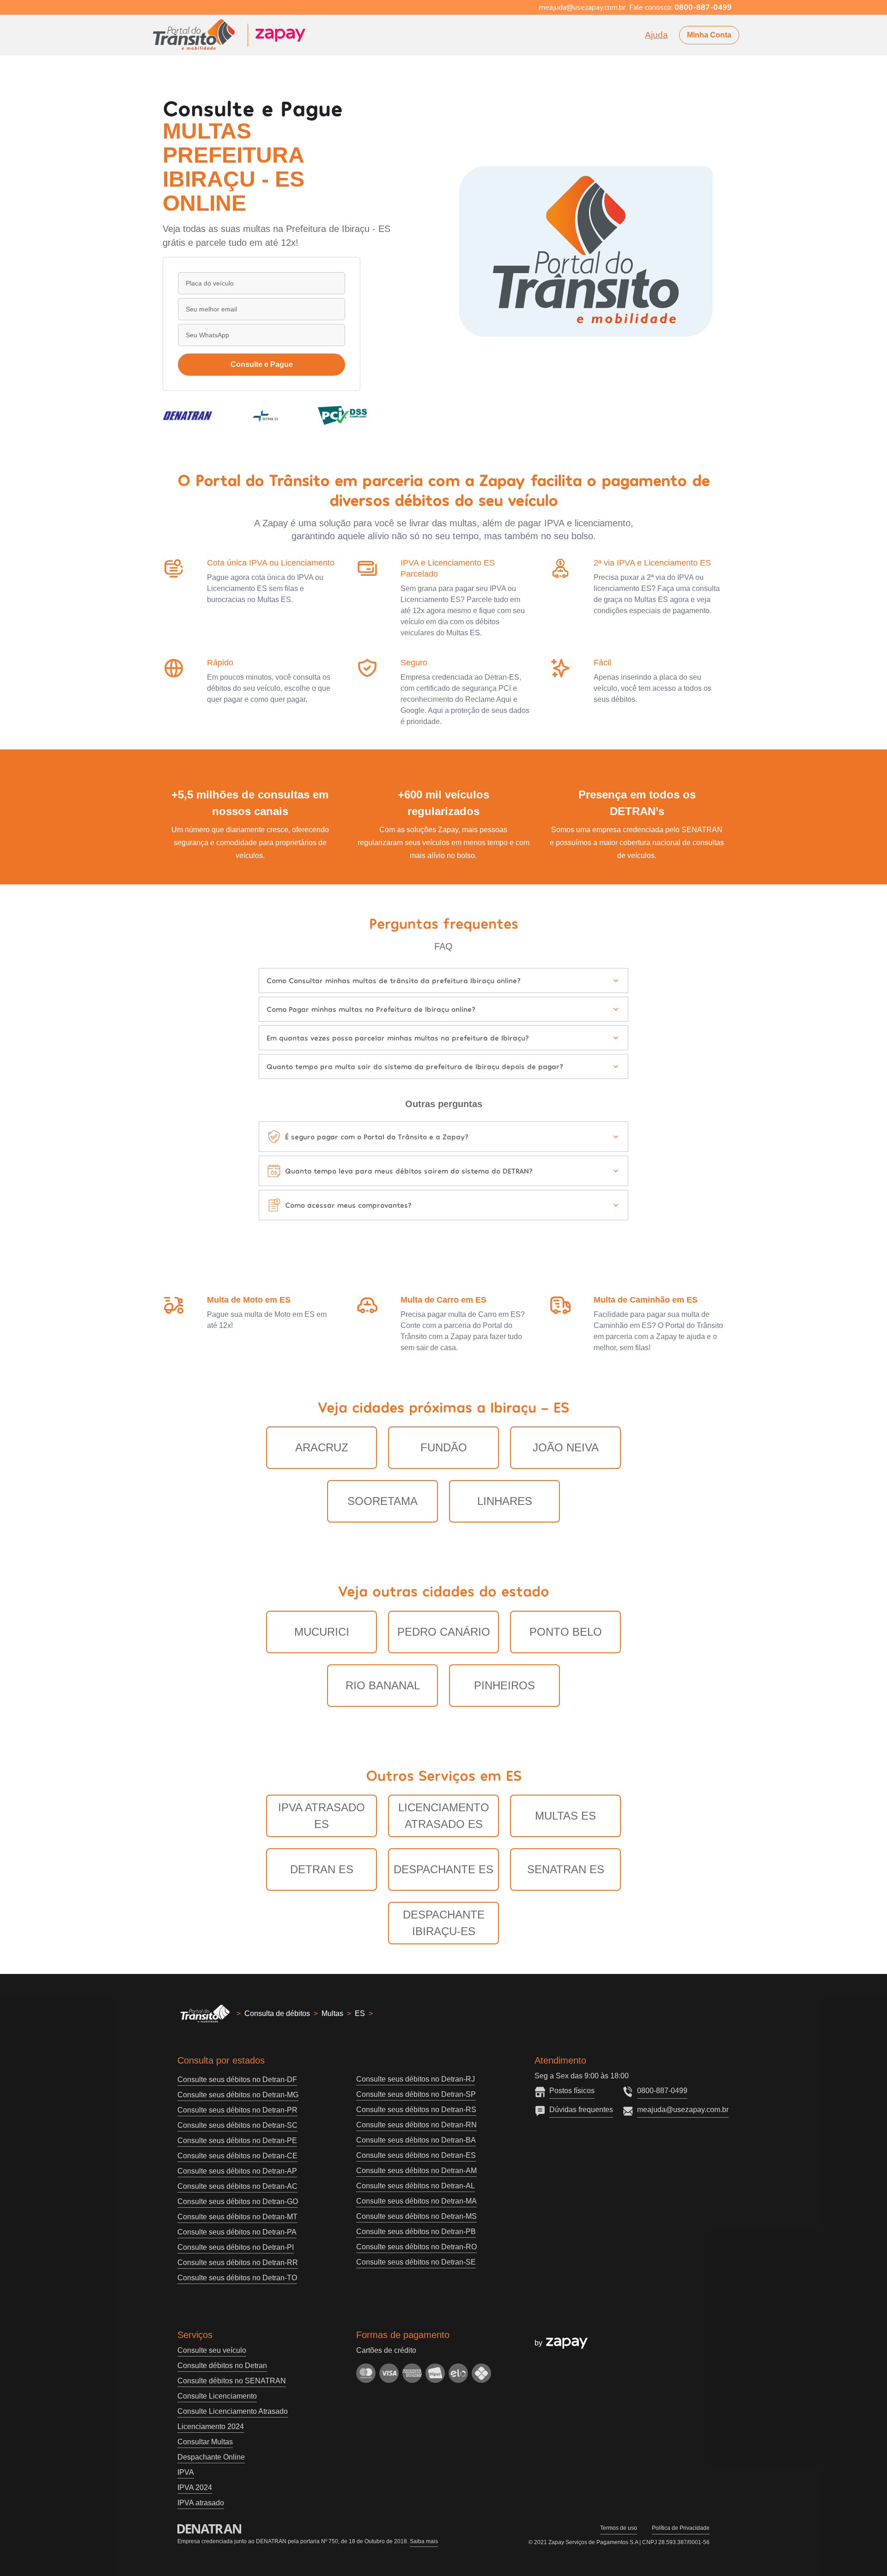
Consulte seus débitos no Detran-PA (237, 2232)
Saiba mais (424, 2541)
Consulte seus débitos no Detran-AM (416, 2171)
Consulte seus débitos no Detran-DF (237, 2080)
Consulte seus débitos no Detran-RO (416, 2247)
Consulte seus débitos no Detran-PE (237, 2141)
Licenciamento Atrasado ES (444, 1816)
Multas (332, 2013)
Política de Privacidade (681, 2528)
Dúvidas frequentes (581, 2110)
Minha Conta (709, 35)
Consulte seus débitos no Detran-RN (416, 2125)
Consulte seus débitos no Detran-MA (416, 2201)
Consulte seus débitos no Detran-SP (416, 2094)
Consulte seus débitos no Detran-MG (238, 2095)
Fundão (444, 1447)
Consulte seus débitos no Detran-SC (237, 2125)
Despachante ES (443, 1869)
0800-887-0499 (662, 2091)
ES (360, 2013)
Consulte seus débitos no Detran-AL (416, 2186)
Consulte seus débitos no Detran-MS (416, 2216)
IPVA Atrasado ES (322, 1816)
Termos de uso (619, 2528)
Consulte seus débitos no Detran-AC (237, 2186)
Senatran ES (566, 1869)
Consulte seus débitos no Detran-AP (237, 2171)
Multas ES (565, 1816)
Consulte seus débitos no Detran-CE (237, 2156)
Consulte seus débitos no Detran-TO (237, 2278)
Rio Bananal (383, 1685)
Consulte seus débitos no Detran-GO (238, 2201)
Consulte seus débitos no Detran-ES (416, 2155)
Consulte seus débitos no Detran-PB (416, 2232)
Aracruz (322, 1447)
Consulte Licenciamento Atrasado (233, 2411)
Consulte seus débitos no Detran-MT (237, 2217)
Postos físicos (572, 2091)
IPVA (186, 2472)
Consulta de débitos (277, 2013)
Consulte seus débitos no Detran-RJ (416, 2079)
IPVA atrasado (201, 2503)
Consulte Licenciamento (217, 2396)
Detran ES (322, 1869)
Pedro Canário (444, 1632)
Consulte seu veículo (212, 2350)
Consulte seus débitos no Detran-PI (236, 2247)
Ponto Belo (566, 1632)
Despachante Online (211, 2457)
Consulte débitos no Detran (222, 2366)
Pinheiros (504, 1685)
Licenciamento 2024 (211, 2427)
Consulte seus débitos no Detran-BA (416, 2140)
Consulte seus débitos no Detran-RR (238, 2262)
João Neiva (566, 1447)
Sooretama (383, 1501)
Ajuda (656, 35)
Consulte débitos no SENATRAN (232, 2381)
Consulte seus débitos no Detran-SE (416, 2262)
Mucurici (322, 1632)
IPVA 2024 (195, 2488)
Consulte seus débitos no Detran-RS (416, 2110)
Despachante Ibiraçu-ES (444, 1923)
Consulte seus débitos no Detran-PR (237, 2110)
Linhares (505, 1501)
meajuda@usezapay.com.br (683, 2110)
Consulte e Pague (262, 364)
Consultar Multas (205, 2442)
